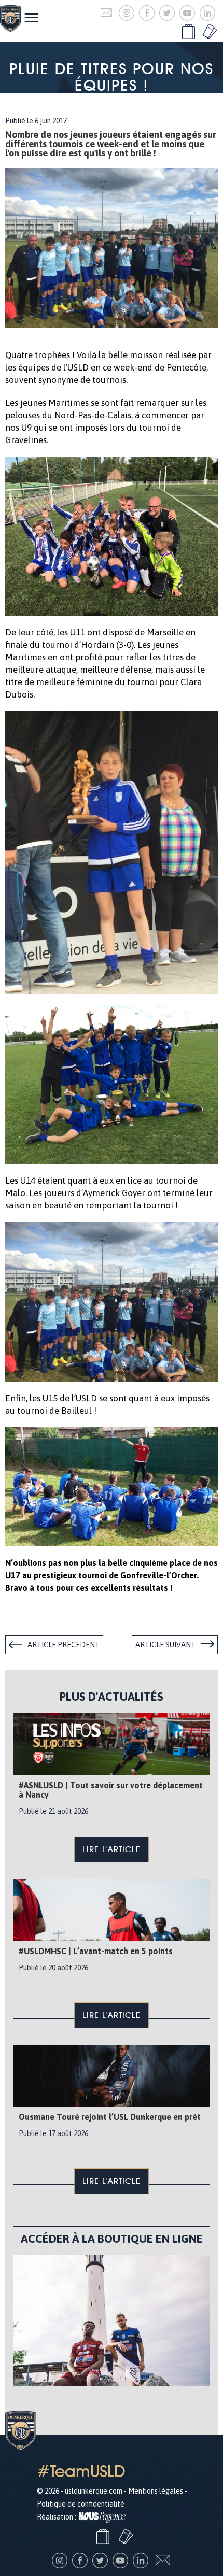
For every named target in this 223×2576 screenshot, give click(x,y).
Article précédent (64, 1645)
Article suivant (165, 1645)
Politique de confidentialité (81, 2504)
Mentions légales (156, 2491)
